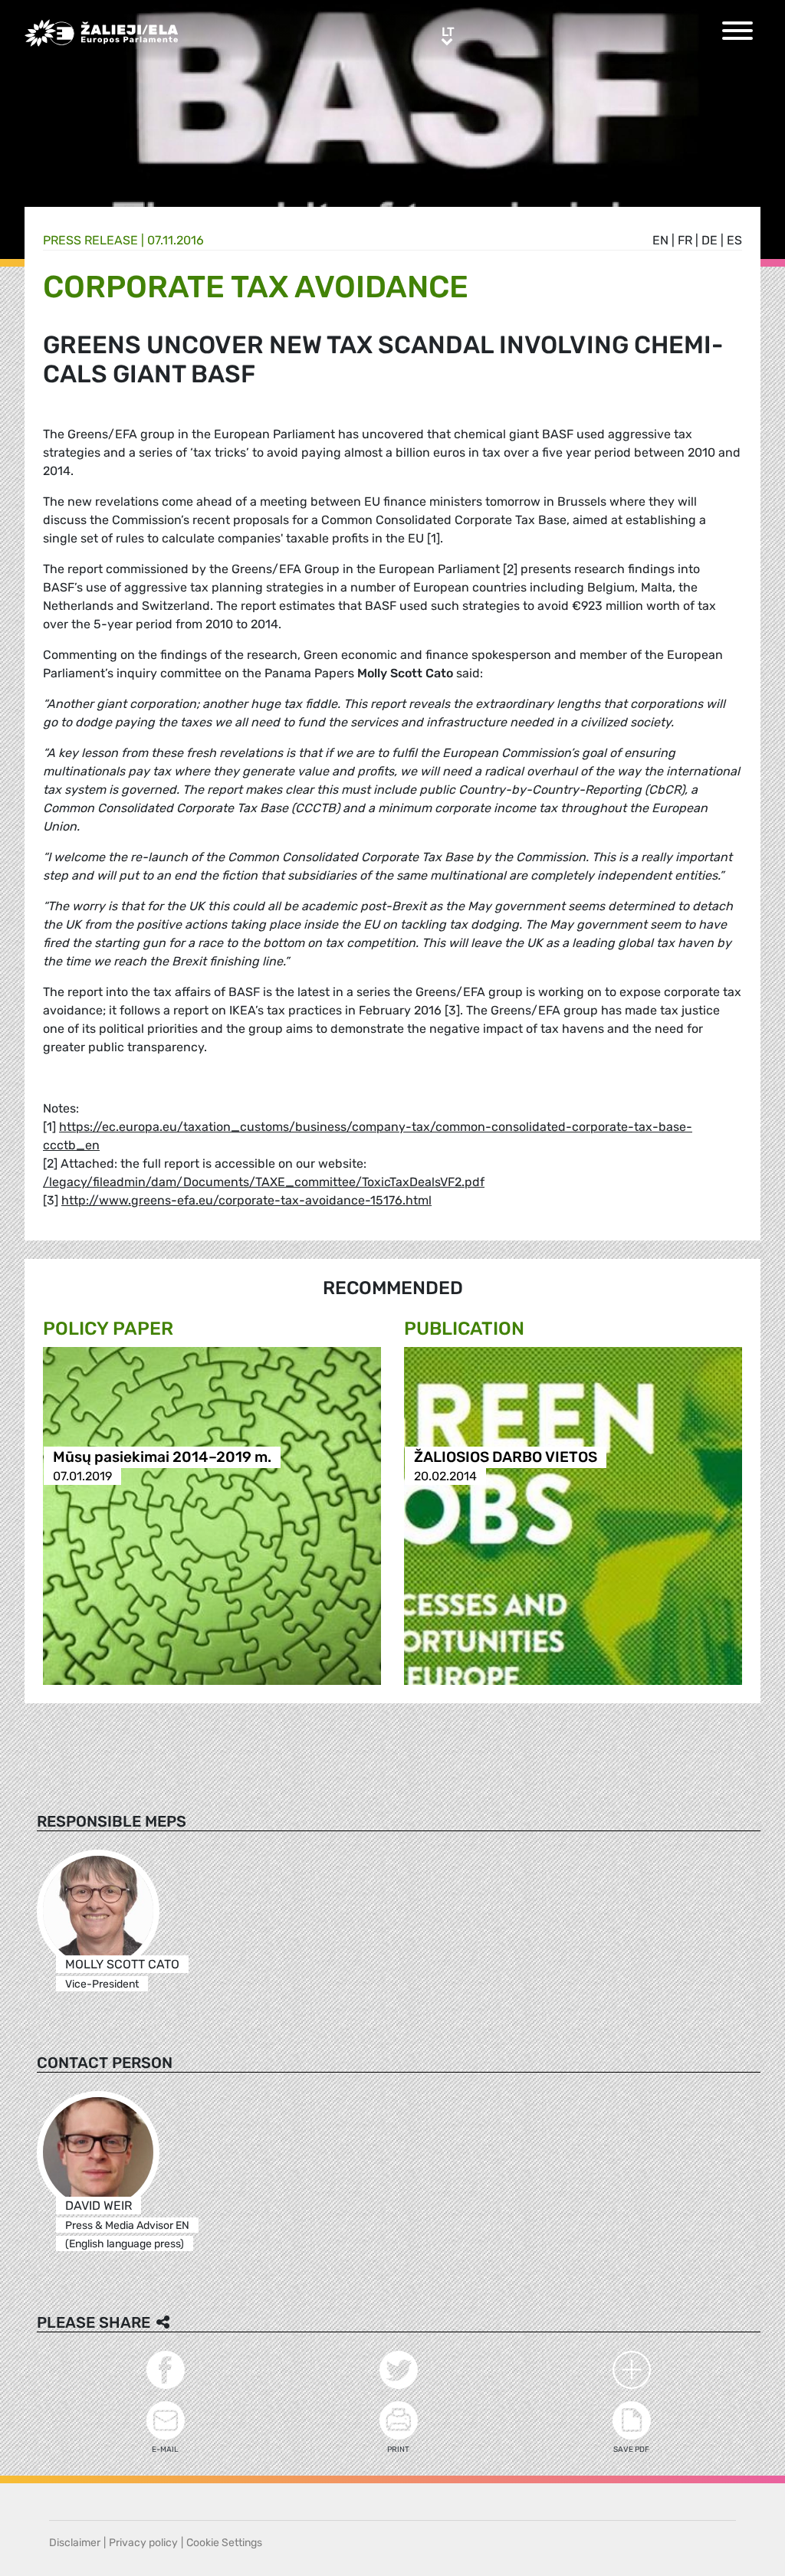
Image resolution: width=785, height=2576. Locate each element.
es (734, 240)
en (660, 240)
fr (685, 240)
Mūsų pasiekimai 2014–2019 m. (162, 1457)
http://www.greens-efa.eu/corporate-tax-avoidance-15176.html (246, 1200)
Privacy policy (143, 2543)
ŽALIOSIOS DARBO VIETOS (506, 1457)
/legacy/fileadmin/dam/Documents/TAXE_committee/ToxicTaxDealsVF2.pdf (264, 1182)
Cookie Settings (224, 2543)
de (709, 240)
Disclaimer (75, 2543)
